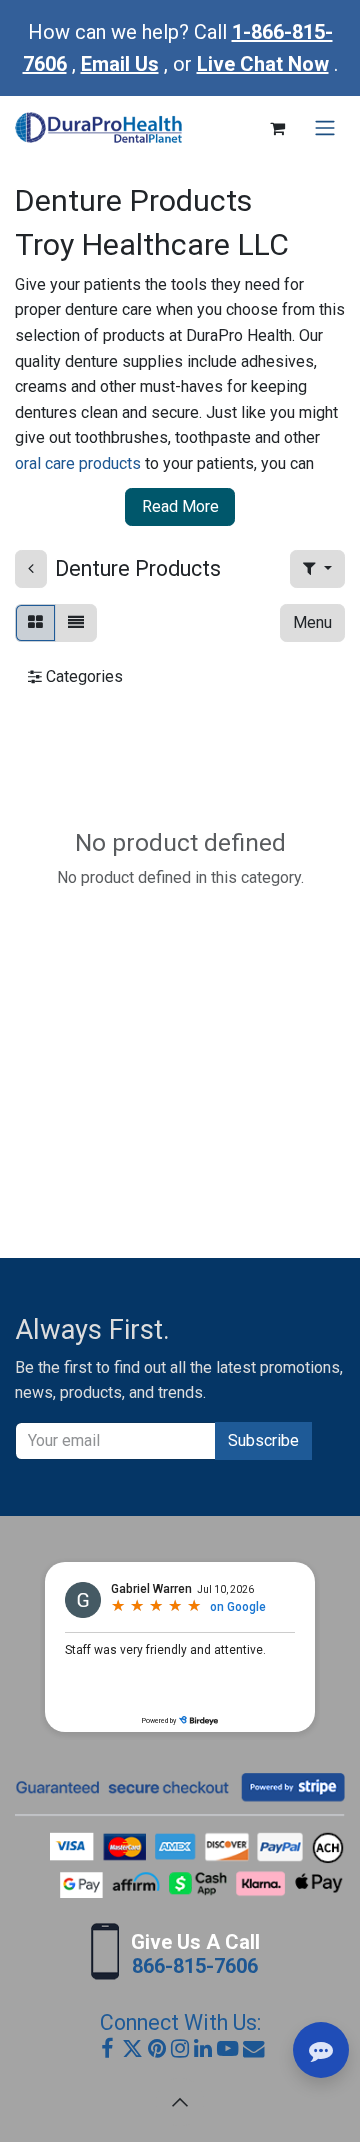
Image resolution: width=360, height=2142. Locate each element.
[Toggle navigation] (325, 128)
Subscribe (263, 1440)
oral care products (78, 463)
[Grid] (35, 623)
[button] (317, 569)
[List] (76, 623)
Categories (82, 676)
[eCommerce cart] (277, 128)
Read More (180, 506)
